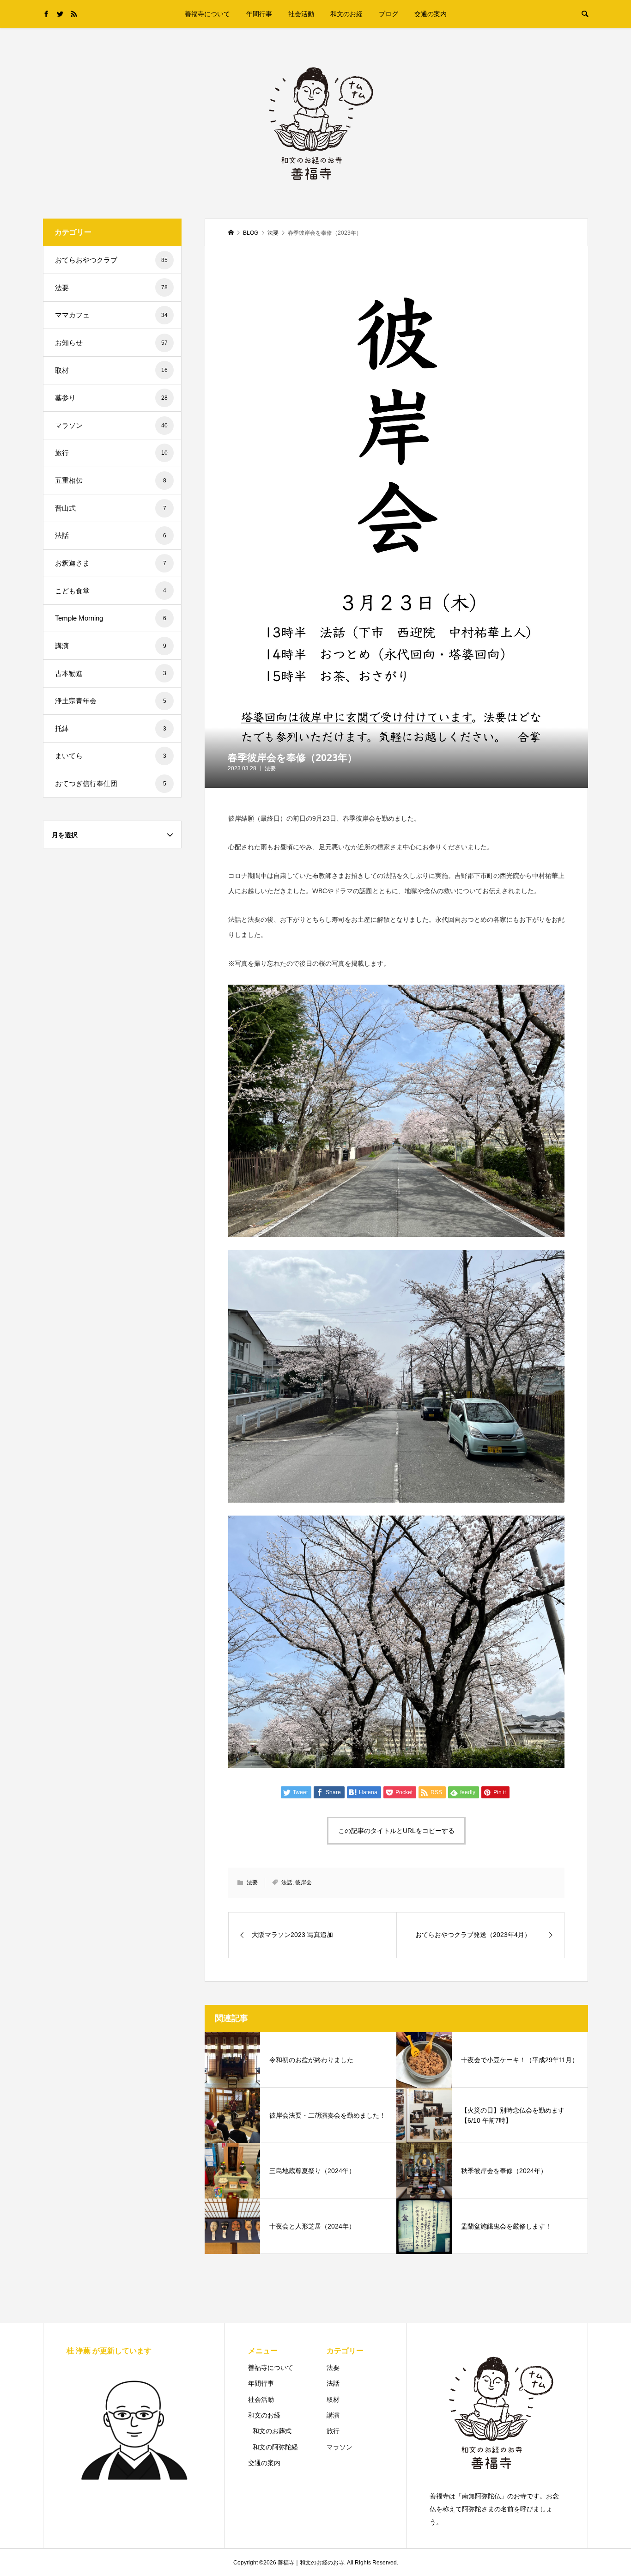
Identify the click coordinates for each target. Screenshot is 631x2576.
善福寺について (207, 14)
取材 (111, 370)
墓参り (111, 398)
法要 (270, 768)
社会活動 (301, 14)
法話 (287, 1882)
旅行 (111, 453)
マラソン (111, 425)
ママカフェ (111, 315)
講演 (111, 646)
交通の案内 (431, 14)
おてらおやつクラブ (111, 260)
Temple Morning (111, 618)
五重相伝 (111, 480)
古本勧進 (111, 673)
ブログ (388, 14)
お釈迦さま (111, 563)
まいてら (111, 756)
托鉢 (111, 728)
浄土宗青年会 (111, 701)
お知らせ (111, 343)
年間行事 (259, 14)
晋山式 (111, 508)
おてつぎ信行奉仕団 (111, 783)
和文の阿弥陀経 (275, 2447)
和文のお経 (346, 14)
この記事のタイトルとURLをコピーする (396, 1831)
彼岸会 (303, 1882)
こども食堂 (111, 591)
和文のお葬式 (272, 2431)
